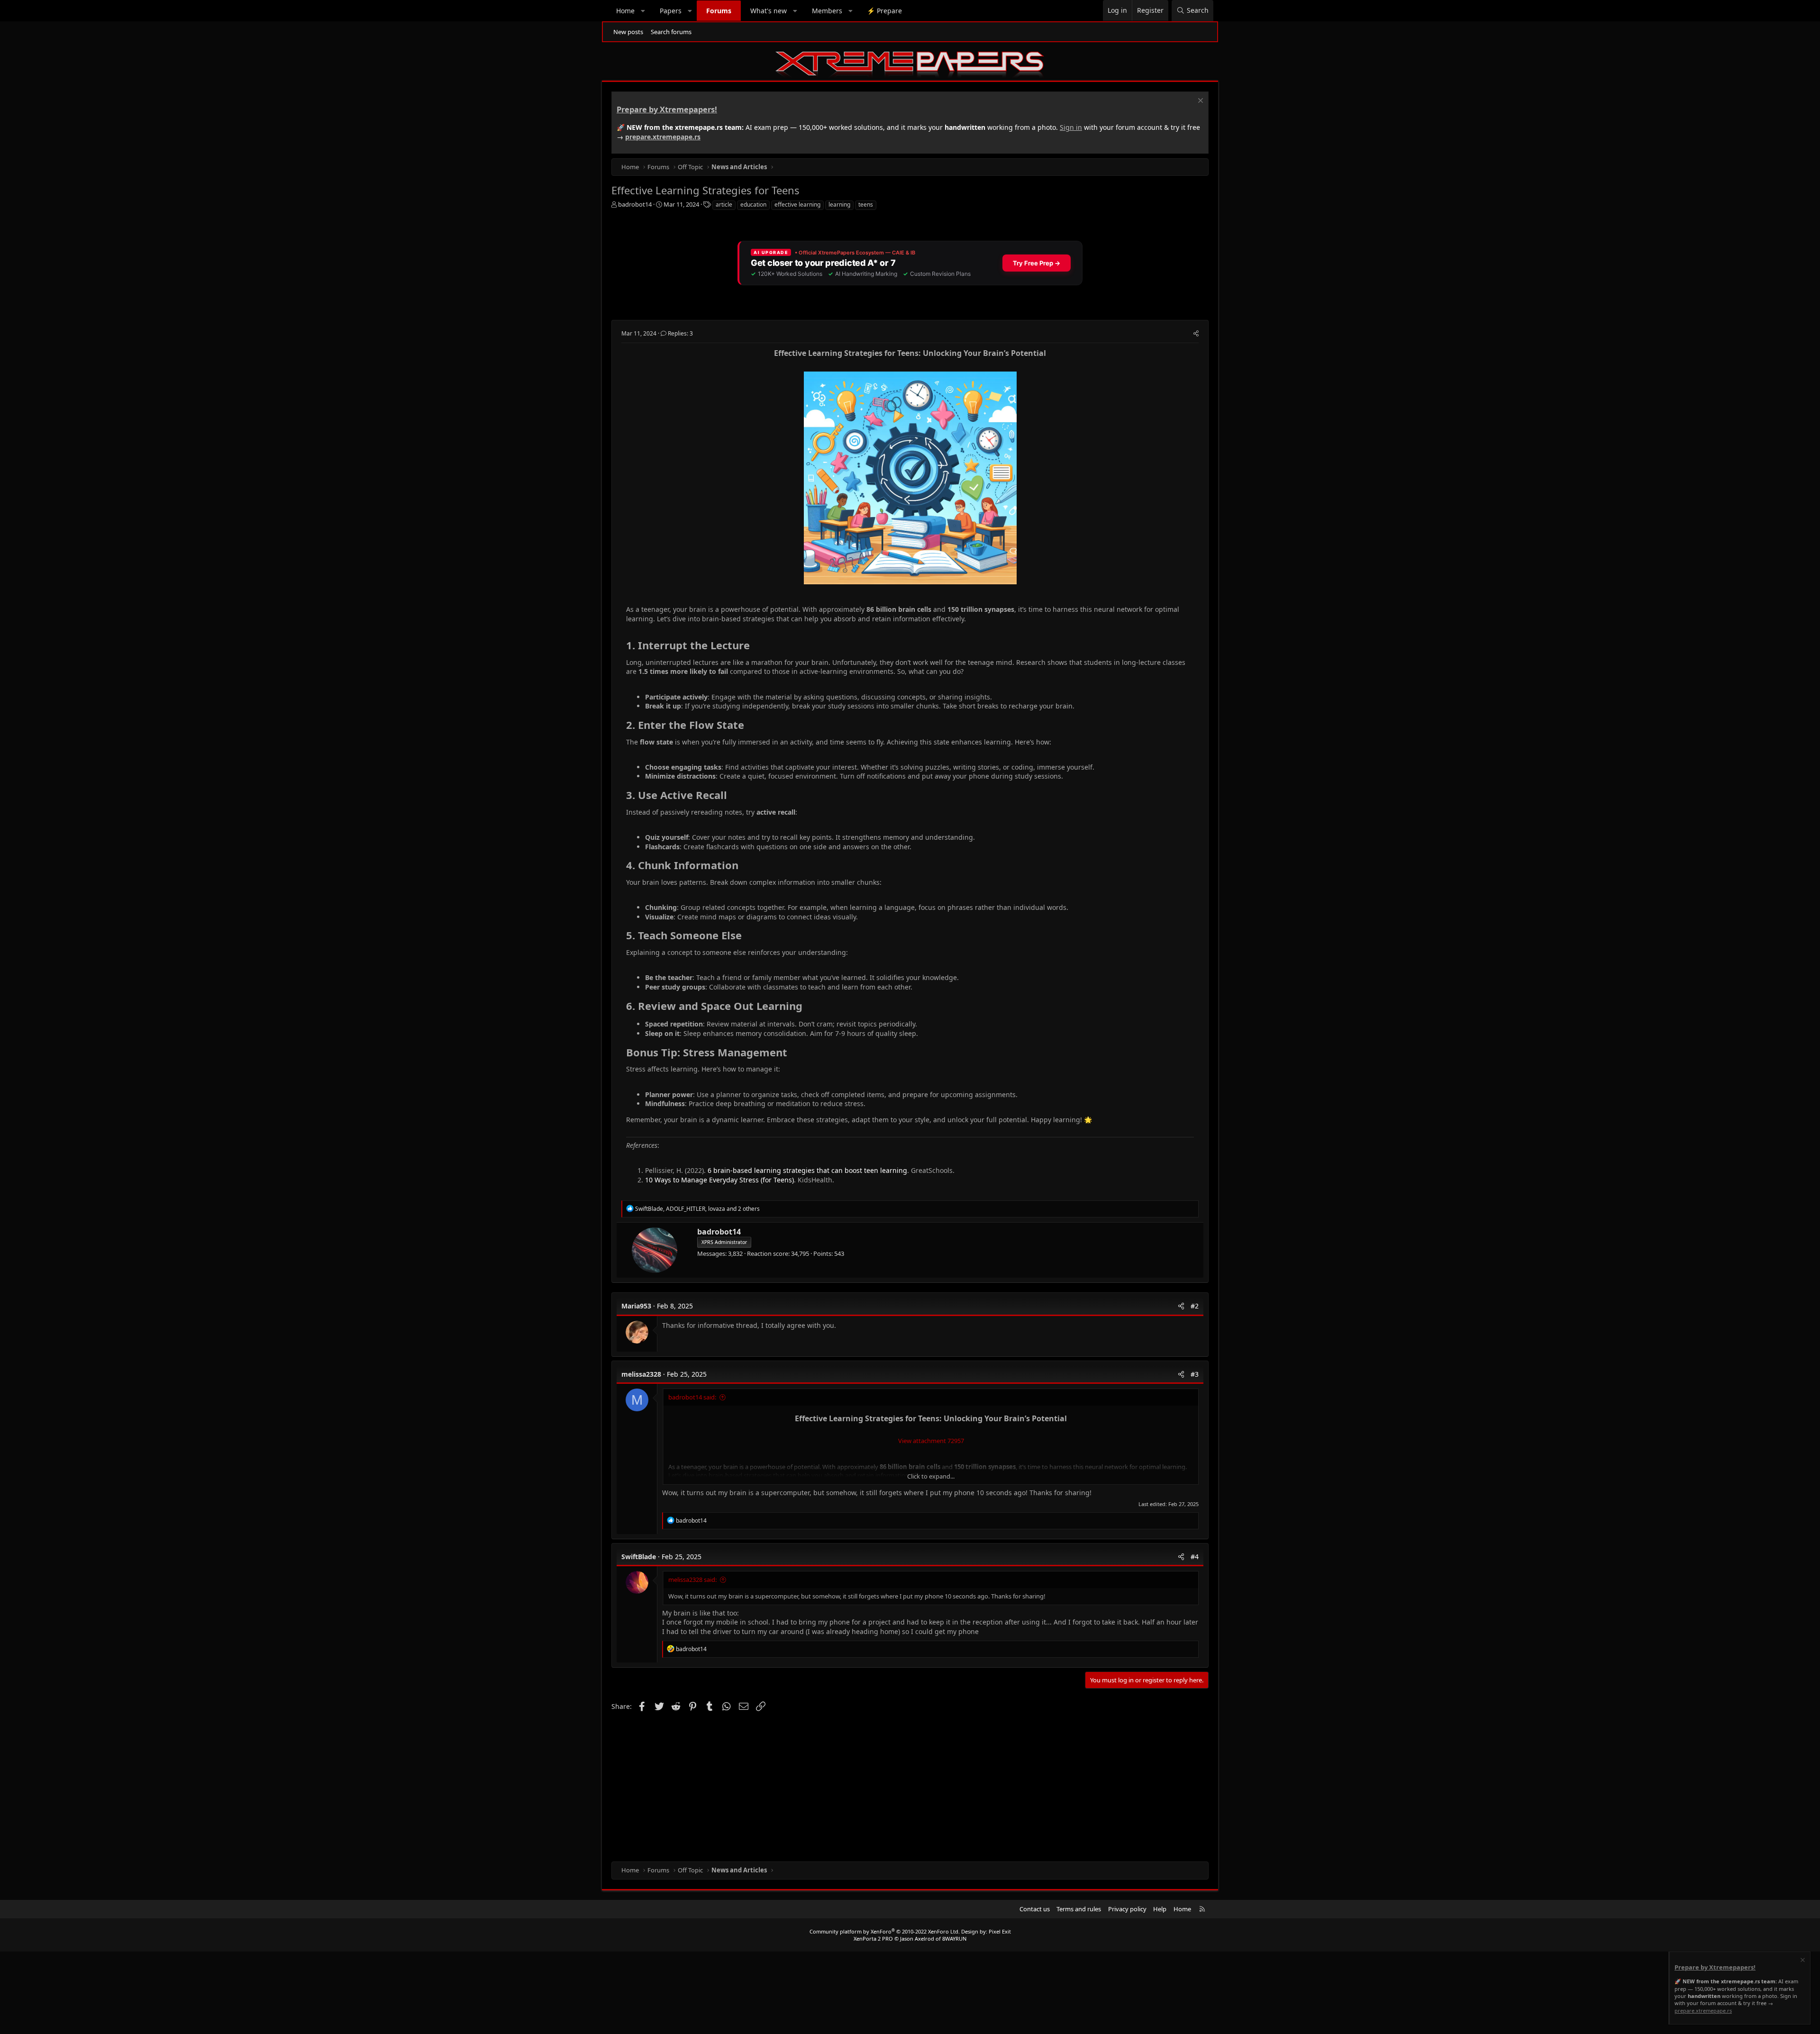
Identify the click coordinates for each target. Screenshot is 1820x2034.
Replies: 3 (680, 333)
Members (827, 11)
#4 (1195, 1557)
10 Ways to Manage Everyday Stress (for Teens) (719, 1180)
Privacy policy (1127, 1909)
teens (866, 204)
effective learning (797, 204)
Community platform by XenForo (885, 1931)
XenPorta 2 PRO (873, 1939)
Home (625, 11)
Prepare (884, 11)
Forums (719, 11)
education (753, 204)
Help (1160, 1909)
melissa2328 (641, 1374)
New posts (628, 32)
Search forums (671, 32)
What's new (769, 11)
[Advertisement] (896, 1786)
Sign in (1071, 127)
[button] (643, 11)
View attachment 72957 (931, 1441)
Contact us (1035, 1909)
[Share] (1196, 334)
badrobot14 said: (692, 1397)
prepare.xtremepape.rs (663, 137)
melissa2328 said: (692, 1580)
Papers (671, 11)
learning (839, 204)
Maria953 (636, 1306)
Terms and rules (1079, 1909)
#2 (1195, 1306)
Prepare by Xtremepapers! (667, 109)
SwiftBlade (639, 1557)
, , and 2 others (697, 1209)
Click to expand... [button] (931, 1476)
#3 (1195, 1374)
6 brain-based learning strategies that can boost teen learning (807, 1170)
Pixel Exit (1000, 1931)
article (724, 204)
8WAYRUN (954, 1939)
